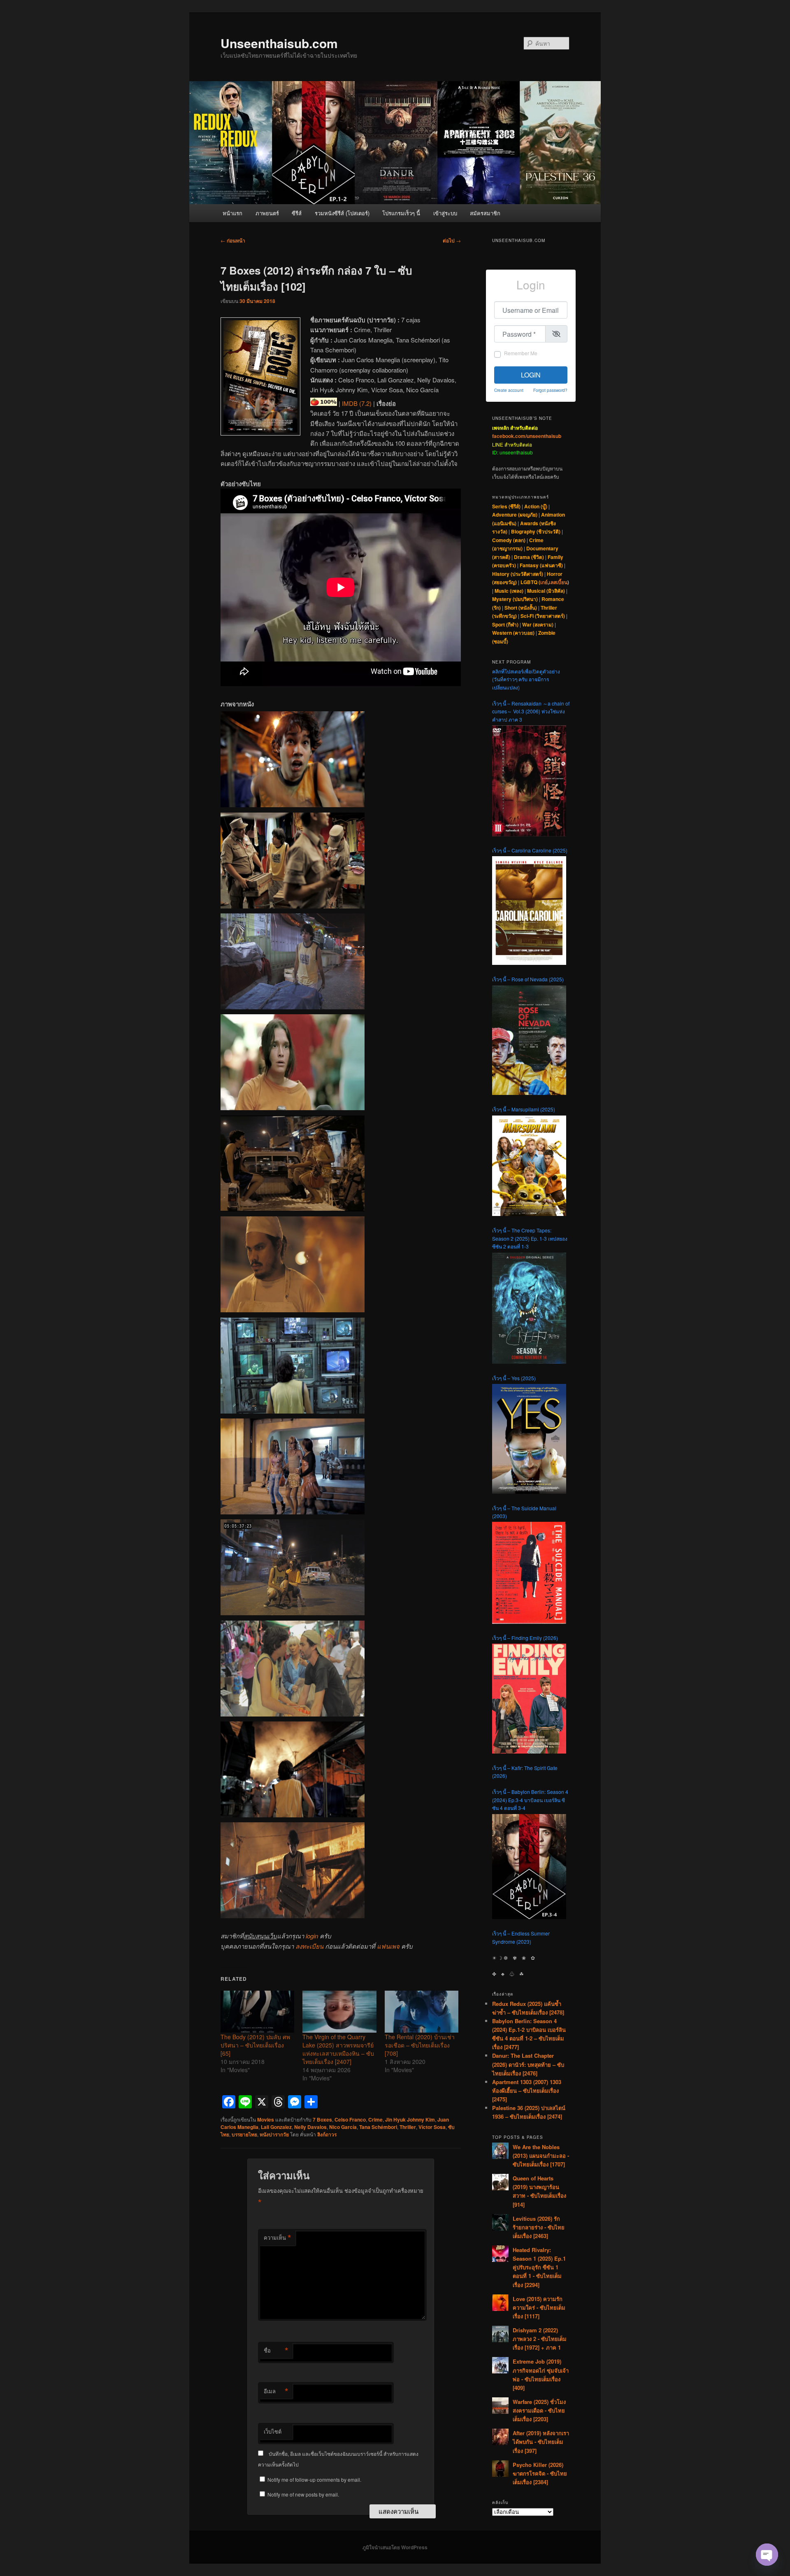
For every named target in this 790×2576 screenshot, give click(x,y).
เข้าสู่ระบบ (445, 213)
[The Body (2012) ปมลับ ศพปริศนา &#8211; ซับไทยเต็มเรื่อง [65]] (257, 2012)
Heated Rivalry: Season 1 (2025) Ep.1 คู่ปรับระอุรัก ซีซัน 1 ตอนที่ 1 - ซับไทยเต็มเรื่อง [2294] (539, 2267)
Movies (266, 2119)
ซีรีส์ (297, 213)
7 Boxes (322, 2119)
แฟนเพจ (388, 1946)
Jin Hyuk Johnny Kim (410, 2119)
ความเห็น (278, 2238)
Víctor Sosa (432, 2127)
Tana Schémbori (378, 2127)
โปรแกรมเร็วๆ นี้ (401, 213)
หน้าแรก (232, 213)
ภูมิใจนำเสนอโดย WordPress (395, 2547)
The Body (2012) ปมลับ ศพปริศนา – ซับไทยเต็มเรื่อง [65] (255, 2045)
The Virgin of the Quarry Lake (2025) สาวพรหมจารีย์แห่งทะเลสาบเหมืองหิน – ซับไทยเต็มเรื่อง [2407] (338, 2049)
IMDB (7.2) (357, 403)
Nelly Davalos (310, 2127)
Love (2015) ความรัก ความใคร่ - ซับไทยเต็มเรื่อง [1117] (539, 2307)
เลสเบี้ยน (558, 582)
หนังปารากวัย (274, 2134)
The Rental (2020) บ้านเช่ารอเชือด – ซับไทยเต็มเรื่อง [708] (420, 2045)
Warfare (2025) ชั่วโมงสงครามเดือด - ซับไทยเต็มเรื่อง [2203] (539, 2410)
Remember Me (521, 353)
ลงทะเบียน (309, 1946)
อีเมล (276, 2391)
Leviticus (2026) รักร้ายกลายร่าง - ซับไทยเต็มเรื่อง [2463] (539, 2227)
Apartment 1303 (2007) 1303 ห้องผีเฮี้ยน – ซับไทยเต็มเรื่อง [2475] (527, 2090)
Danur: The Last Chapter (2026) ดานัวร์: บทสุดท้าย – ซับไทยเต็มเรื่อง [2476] (528, 2064)
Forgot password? (550, 390)
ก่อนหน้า (233, 240)
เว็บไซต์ (273, 2431)
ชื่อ (276, 2350)
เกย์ (544, 582)
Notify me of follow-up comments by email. (314, 2479)
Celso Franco (350, 2119)
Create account (509, 390)
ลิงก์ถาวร (327, 2134)
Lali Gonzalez (276, 2127)
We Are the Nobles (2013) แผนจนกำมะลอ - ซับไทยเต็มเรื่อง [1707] (541, 2156)
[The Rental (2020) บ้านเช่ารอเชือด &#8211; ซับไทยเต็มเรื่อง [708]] (422, 2012)
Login (531, 375)
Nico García (343, 2127)
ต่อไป (452, 240)
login (312, 1936)
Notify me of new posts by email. (303, 2494)
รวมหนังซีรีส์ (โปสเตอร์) (342, 213)
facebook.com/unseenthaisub (527, 436)
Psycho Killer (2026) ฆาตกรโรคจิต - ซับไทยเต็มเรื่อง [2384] (540, 2473)
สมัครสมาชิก (485, 213)
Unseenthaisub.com (279, 43)
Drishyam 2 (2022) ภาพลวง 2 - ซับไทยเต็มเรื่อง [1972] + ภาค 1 (540, 2339)
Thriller (408, 2127)
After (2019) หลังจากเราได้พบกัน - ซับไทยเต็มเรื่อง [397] (541, 2442)
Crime (375, 2119)
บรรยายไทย (244, 2134)
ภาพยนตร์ (267, 213)
